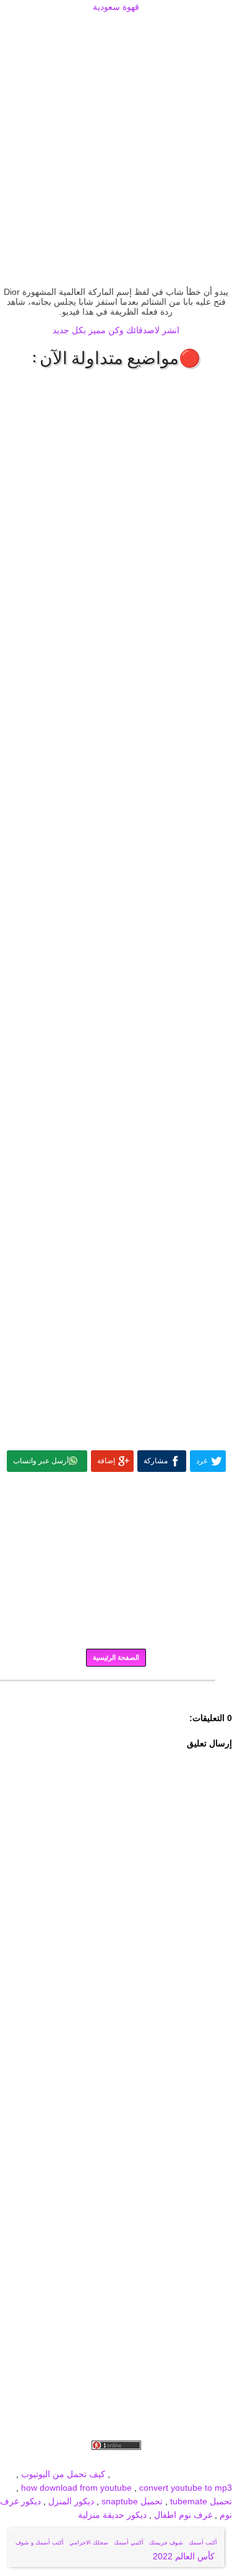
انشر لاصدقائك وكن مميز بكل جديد (116, 330)
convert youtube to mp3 (186, 2488)
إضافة (106, 1461)
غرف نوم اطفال (182, 2515)
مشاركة (156, 1461)
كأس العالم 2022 (185, 2556)
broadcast (132, 2474)
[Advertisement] (116, 29)
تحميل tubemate (201, 2501)
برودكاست (116, 1690)
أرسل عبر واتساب (41, 1461)
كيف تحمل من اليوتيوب (63, 2474)
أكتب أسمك (203, 2543)
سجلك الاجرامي (89, 2543)
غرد (202, 1461)
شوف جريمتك (166, 2543)
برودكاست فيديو (162, 2460)
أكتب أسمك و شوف (40, 2543)
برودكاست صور (101, 2460)
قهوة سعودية (116, 7)
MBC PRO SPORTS (193, 2474)
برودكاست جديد (42, 2460)
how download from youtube (76, 2488)
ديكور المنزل (70, 2501)
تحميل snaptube (132, 2501)
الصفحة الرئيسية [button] (116, 1657)
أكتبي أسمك (129, 2543)
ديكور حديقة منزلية (112, 2515)
